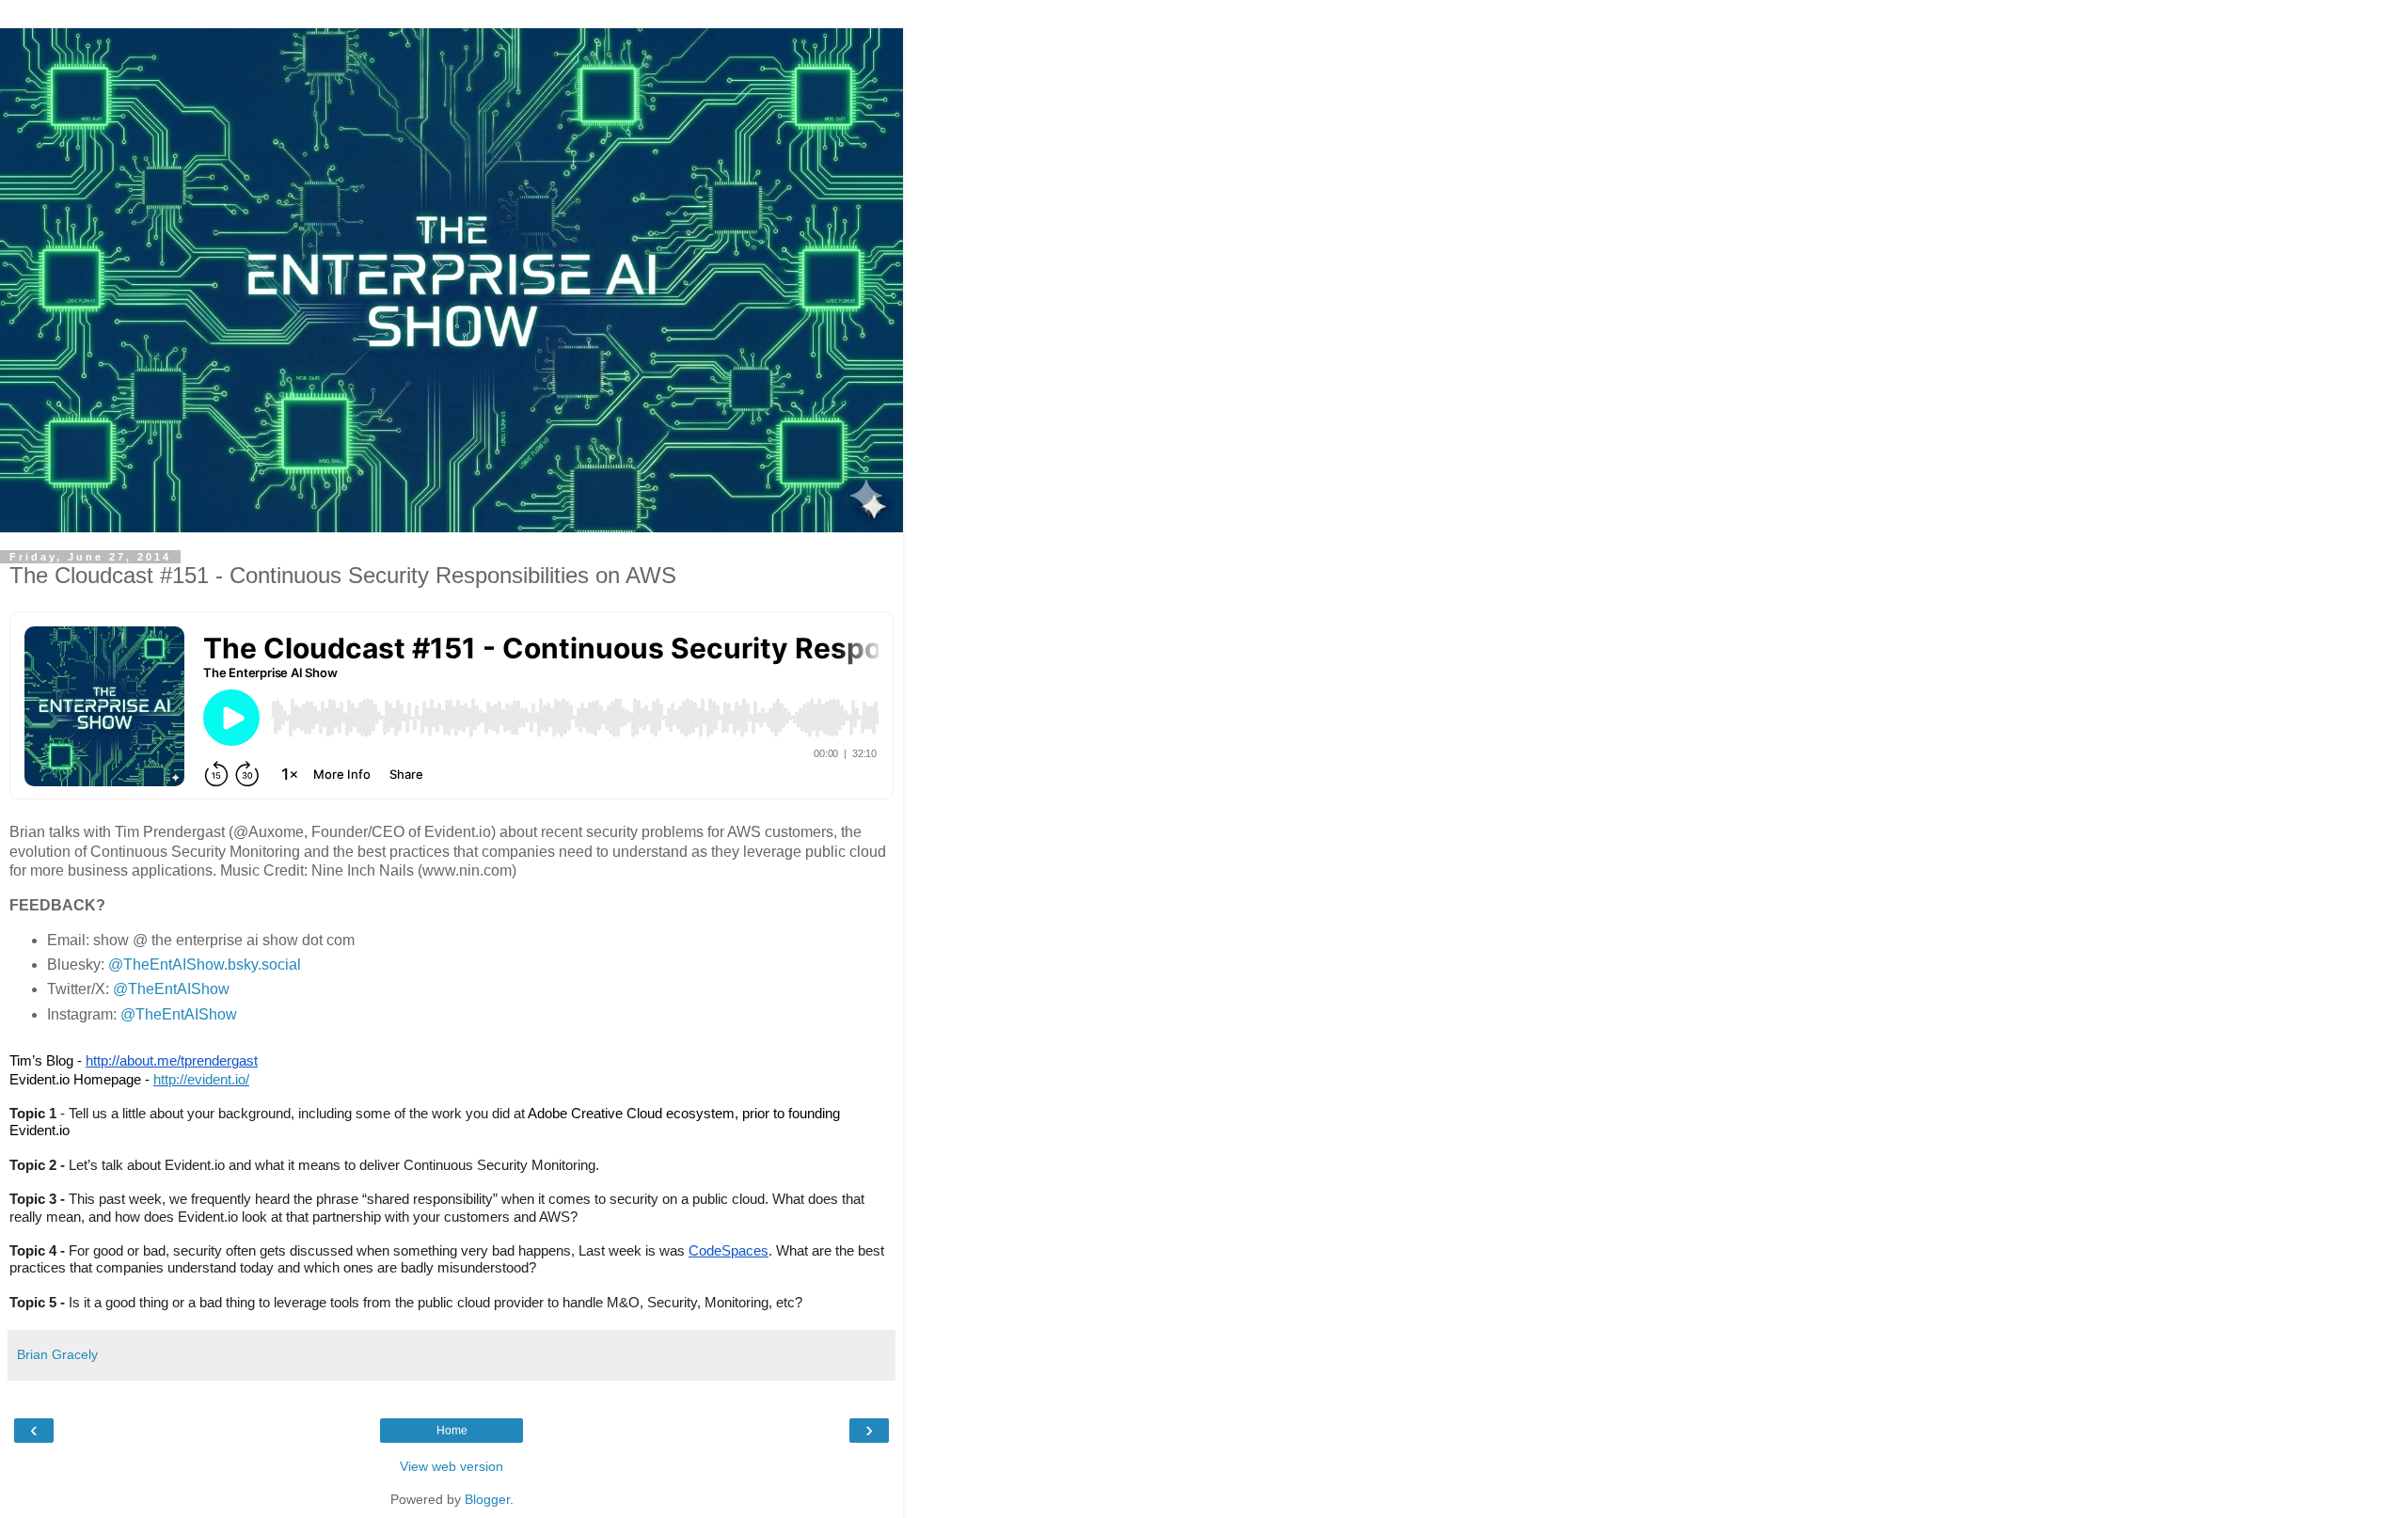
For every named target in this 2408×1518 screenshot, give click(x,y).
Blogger (487, 1499)
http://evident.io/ (201, 1079)
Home (452, 1431)
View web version (451, 1466)
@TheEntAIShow (171, 989)
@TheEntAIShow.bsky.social (205, 965)
